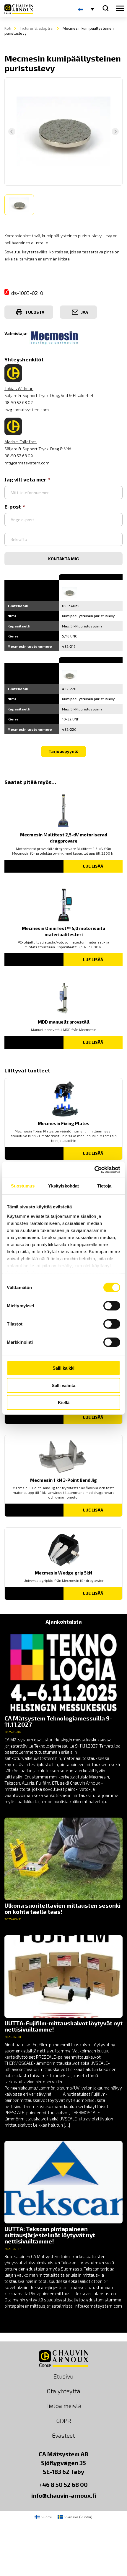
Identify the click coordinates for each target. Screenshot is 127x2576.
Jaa (85, 312)
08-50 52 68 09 (19, 456)
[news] (63, 1718)
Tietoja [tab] (104, 1186)
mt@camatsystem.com (27, 463)
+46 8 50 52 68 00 (63, 2484)
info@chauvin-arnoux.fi (64, 2495)
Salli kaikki (63, 1368)
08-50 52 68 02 (19, 402)
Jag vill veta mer (25, 479)
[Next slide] (115, 132)
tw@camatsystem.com (27, 410)
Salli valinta (63, 1385)
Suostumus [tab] (23, 1186)
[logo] (19, 9)
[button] (19, 205)
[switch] (112, 1306)
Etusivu (63, 2376)
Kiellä (64, 1402)
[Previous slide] (12, 132)
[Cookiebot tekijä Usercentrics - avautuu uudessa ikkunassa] (94, 1170)
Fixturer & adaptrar (37, 28)
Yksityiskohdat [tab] (63, 1186)
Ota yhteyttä (63, 2391)
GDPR (64, 2421)
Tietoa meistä (63, 2406)
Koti (8, 28)
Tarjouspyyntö (63, 751)
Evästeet (63, 2435)
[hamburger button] (120, 9)
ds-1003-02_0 (27, 293)
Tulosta (35, 312)
